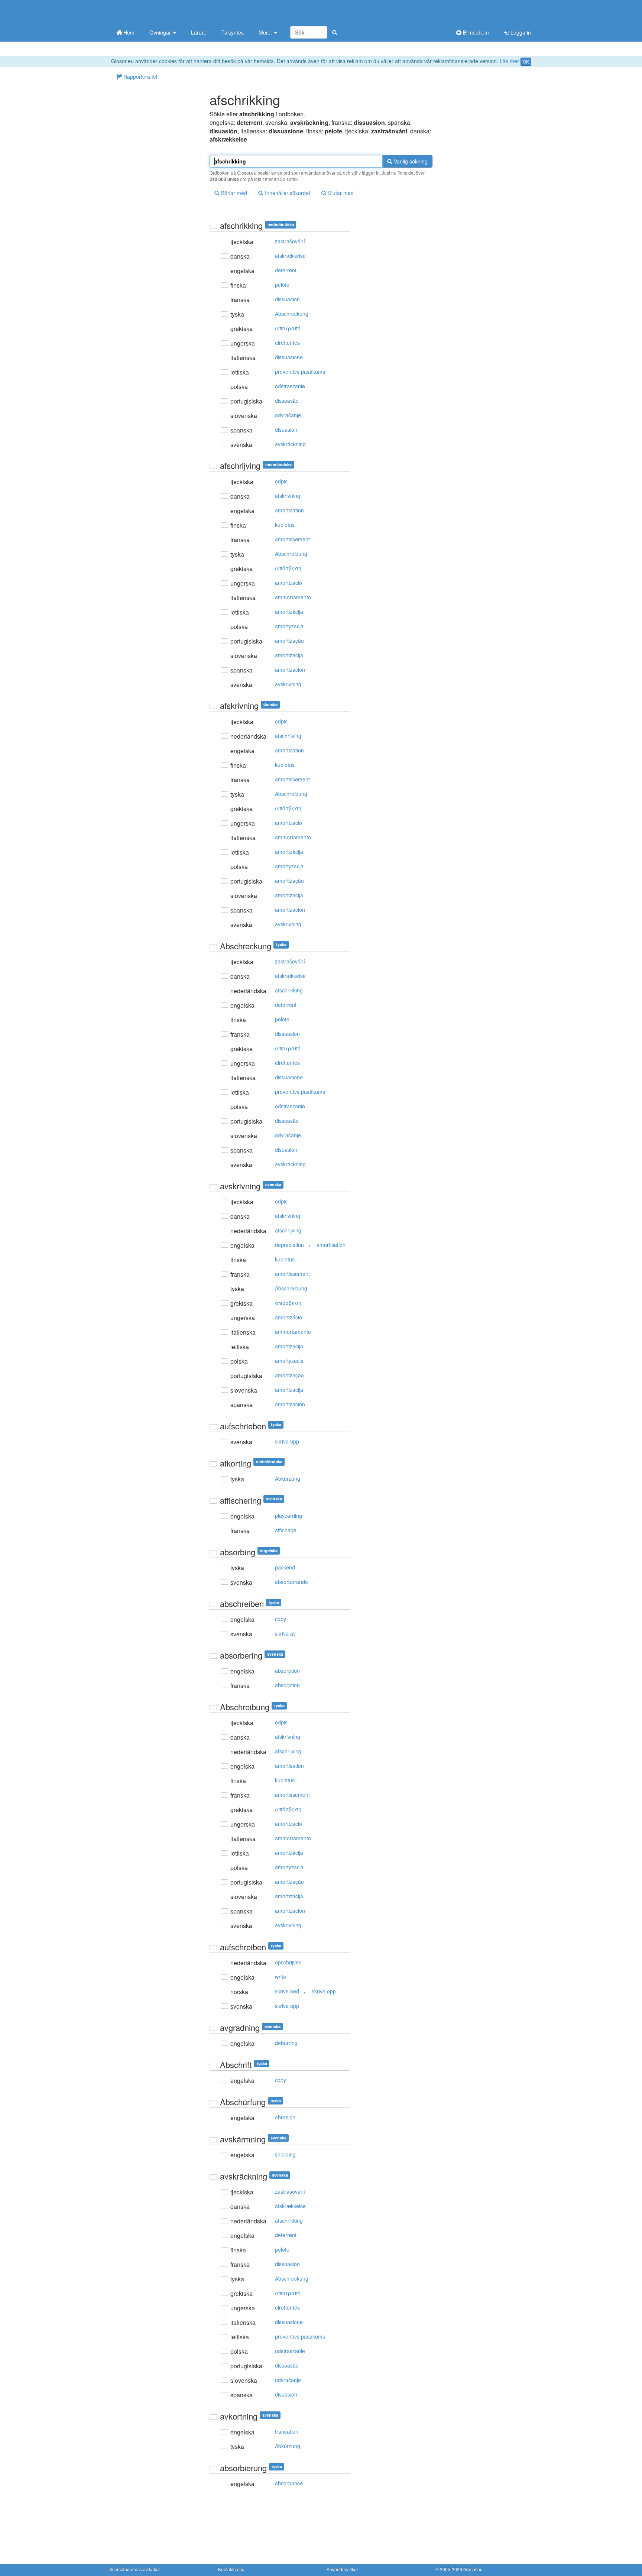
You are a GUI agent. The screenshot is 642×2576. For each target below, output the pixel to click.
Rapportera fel (140, 77)
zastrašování (290, 241)
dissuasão (287, 401)
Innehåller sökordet (287, 193)
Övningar (161, 32)
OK (526, 61)
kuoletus (285, 525)
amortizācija (289, 612)
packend (285, 1567)
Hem (128, 32)
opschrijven (288, 1962)
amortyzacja (289, 626)
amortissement (292, 539)
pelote (282, 285)
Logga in (520, 32)
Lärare (199, 32)
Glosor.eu (473, 2569)
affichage (286, 1530)
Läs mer (509, 61)
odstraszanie (290, 386)
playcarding (288, 1516)
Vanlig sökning (410, 161)
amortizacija (289, 655)
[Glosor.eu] (148, 12)
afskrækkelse (290, 256)
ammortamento (293, 597)
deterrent (286, 270)
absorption (287, 1671)
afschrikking (289, 990)
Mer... (266, 32)
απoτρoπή (288, 328)
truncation (287, 2431)
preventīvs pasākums (300, 372)
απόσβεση (288, 568)
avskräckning (290, 444)
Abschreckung (292, 314)
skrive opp (324, 1991)
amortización (290, 670)
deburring (286, 2043)
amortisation (289, 510)
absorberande (291, 1582)
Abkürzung (288, 1478)
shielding (285, 2154)
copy (281, 1619)
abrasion (285, 2117)
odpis (281, 481)
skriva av (285, 1633)
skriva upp (287, 1441)
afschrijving (288, 736)
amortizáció (288, 583)
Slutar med (340, 193)
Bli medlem (475, 32)
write (281, 1977)
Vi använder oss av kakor (135, 2569)
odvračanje (288, 415)
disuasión (286, 430)
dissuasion (287, 299)
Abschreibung (291, 554)
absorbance (289, 2483)
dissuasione (289, 357)
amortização (289, 641)
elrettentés (287, 343)
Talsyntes (233, 32)
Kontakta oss (231, 2569)
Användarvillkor (342, 2569)
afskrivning (288, 496)
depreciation (289, 1245)
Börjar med (233, 193)
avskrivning (288, 684)
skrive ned (287, 1991)
